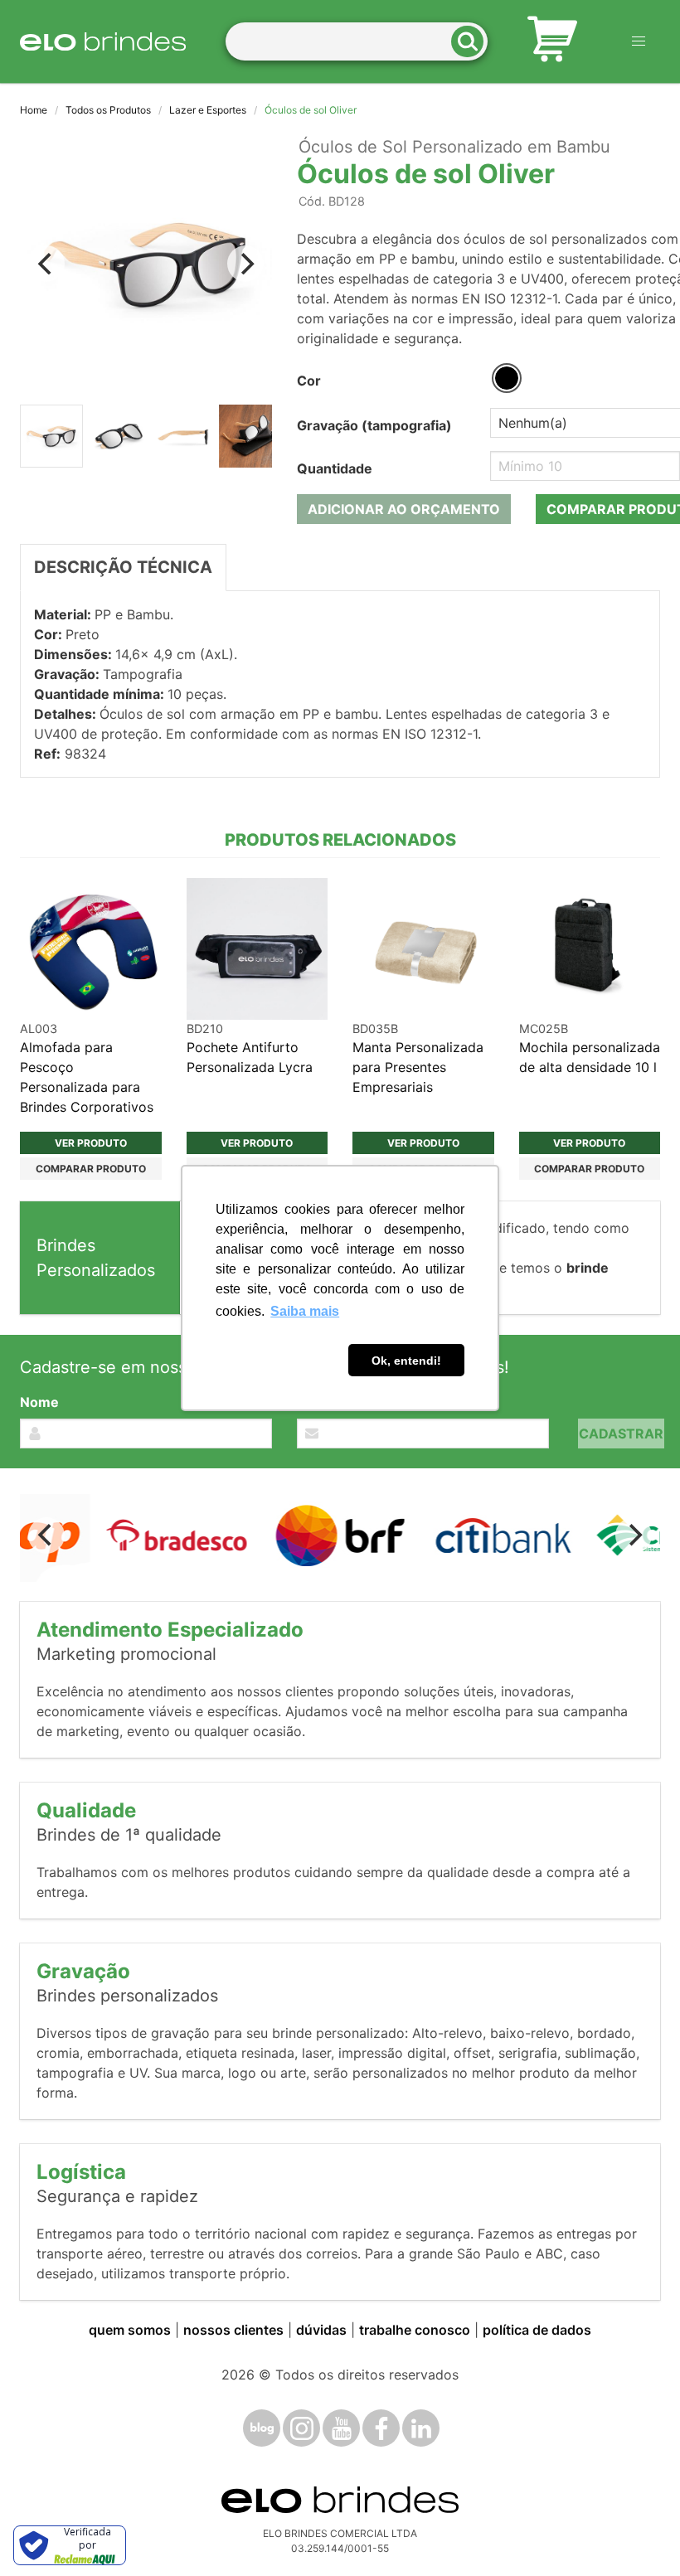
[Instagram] (301, 2428)
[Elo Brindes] (103, 41)
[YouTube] (341, 2428)
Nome (39, 1402)
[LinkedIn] (421, 2428)
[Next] (245, 264)
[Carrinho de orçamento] (552, 41)
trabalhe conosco (415, 2330)
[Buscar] (473, 42)
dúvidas (321, 2330)
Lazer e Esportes (208, 110)
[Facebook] (381, 2428)
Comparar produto (91, 1169)
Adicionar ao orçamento (404, 509)
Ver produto (91, 1143)
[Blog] (262, 2428)
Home (34, 110)
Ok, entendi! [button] (406, 1361)
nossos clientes (233, 2330)
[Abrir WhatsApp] (639, 2534)
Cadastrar (621, 1434)
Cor (309, 381)
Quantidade (335, 468)
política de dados (537, 2330)
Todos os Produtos (108, 110)
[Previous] (46, 264)
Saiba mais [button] (305, 1311)
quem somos (130, 2330)
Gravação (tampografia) (374, 425)
